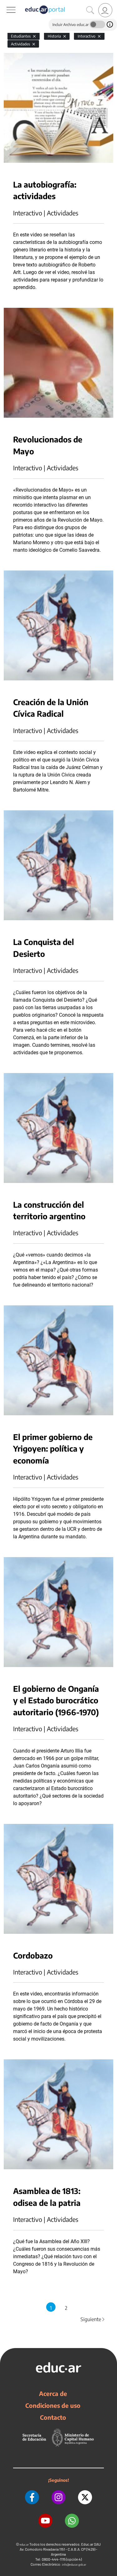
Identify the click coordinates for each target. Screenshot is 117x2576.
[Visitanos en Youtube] (45, 2521)
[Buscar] (90, 10)
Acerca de (53, 2393)
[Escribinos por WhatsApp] (72, 2521)
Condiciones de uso (53, 2405)
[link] (105, 10)
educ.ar (24, 2545)
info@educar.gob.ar (74, 2565)
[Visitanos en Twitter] (85, 2497)
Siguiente (93, 2319)
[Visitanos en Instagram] (58, 2497)
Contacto (53, 2417)
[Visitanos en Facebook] (32, 2497)
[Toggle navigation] (6, 3)
